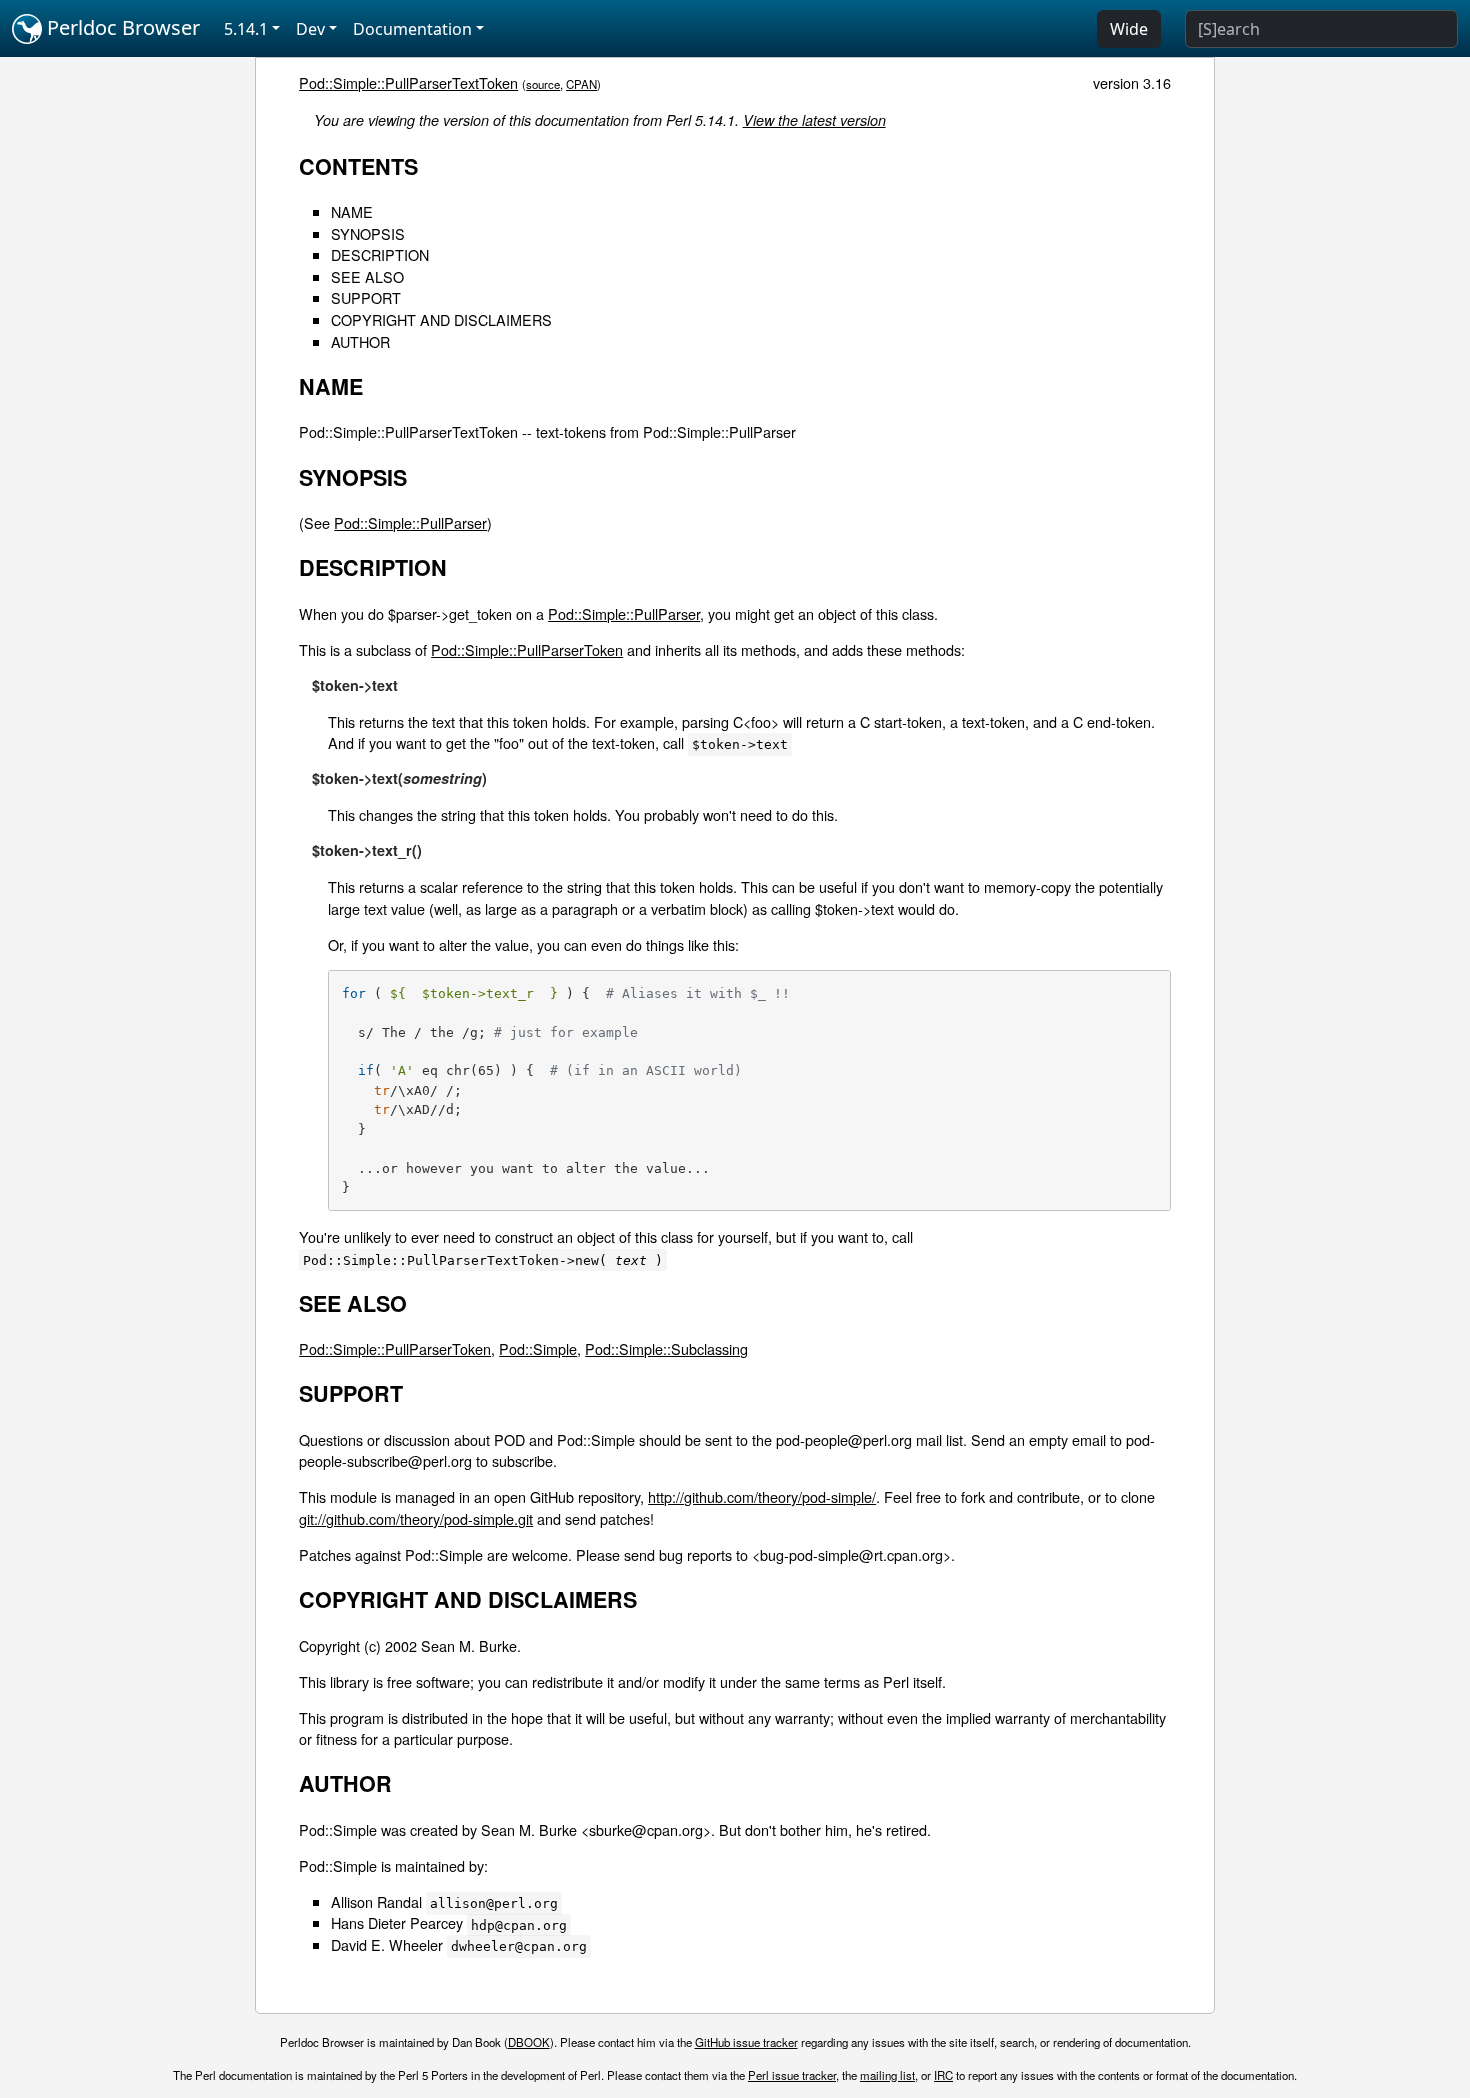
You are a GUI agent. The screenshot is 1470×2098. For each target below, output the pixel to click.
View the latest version (814, 120)
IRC (943, 2075)
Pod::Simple (538, 1348)
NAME (352, 211)
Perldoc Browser (121, 27)
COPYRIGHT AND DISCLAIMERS (441, 319)
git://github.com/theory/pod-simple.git (416, 1518)
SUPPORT (366, 297)
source (543, 84)
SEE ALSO (367, 276)
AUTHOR (360, 341)
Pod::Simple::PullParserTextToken (408, 82)
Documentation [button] (412, 29)
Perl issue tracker (792, 2075)
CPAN (581, 84)
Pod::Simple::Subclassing (666, 1348)
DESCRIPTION (380, 254)
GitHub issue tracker (746, 2042)
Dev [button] (310, 29)
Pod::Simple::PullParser (410, 522)
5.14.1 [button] (246, 29)
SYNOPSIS (368, 233)
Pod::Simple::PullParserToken (527, 649)
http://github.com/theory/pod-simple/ (762, 1496)
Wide (1129, 29)
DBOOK (529, 2042)
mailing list (887, 2075)
